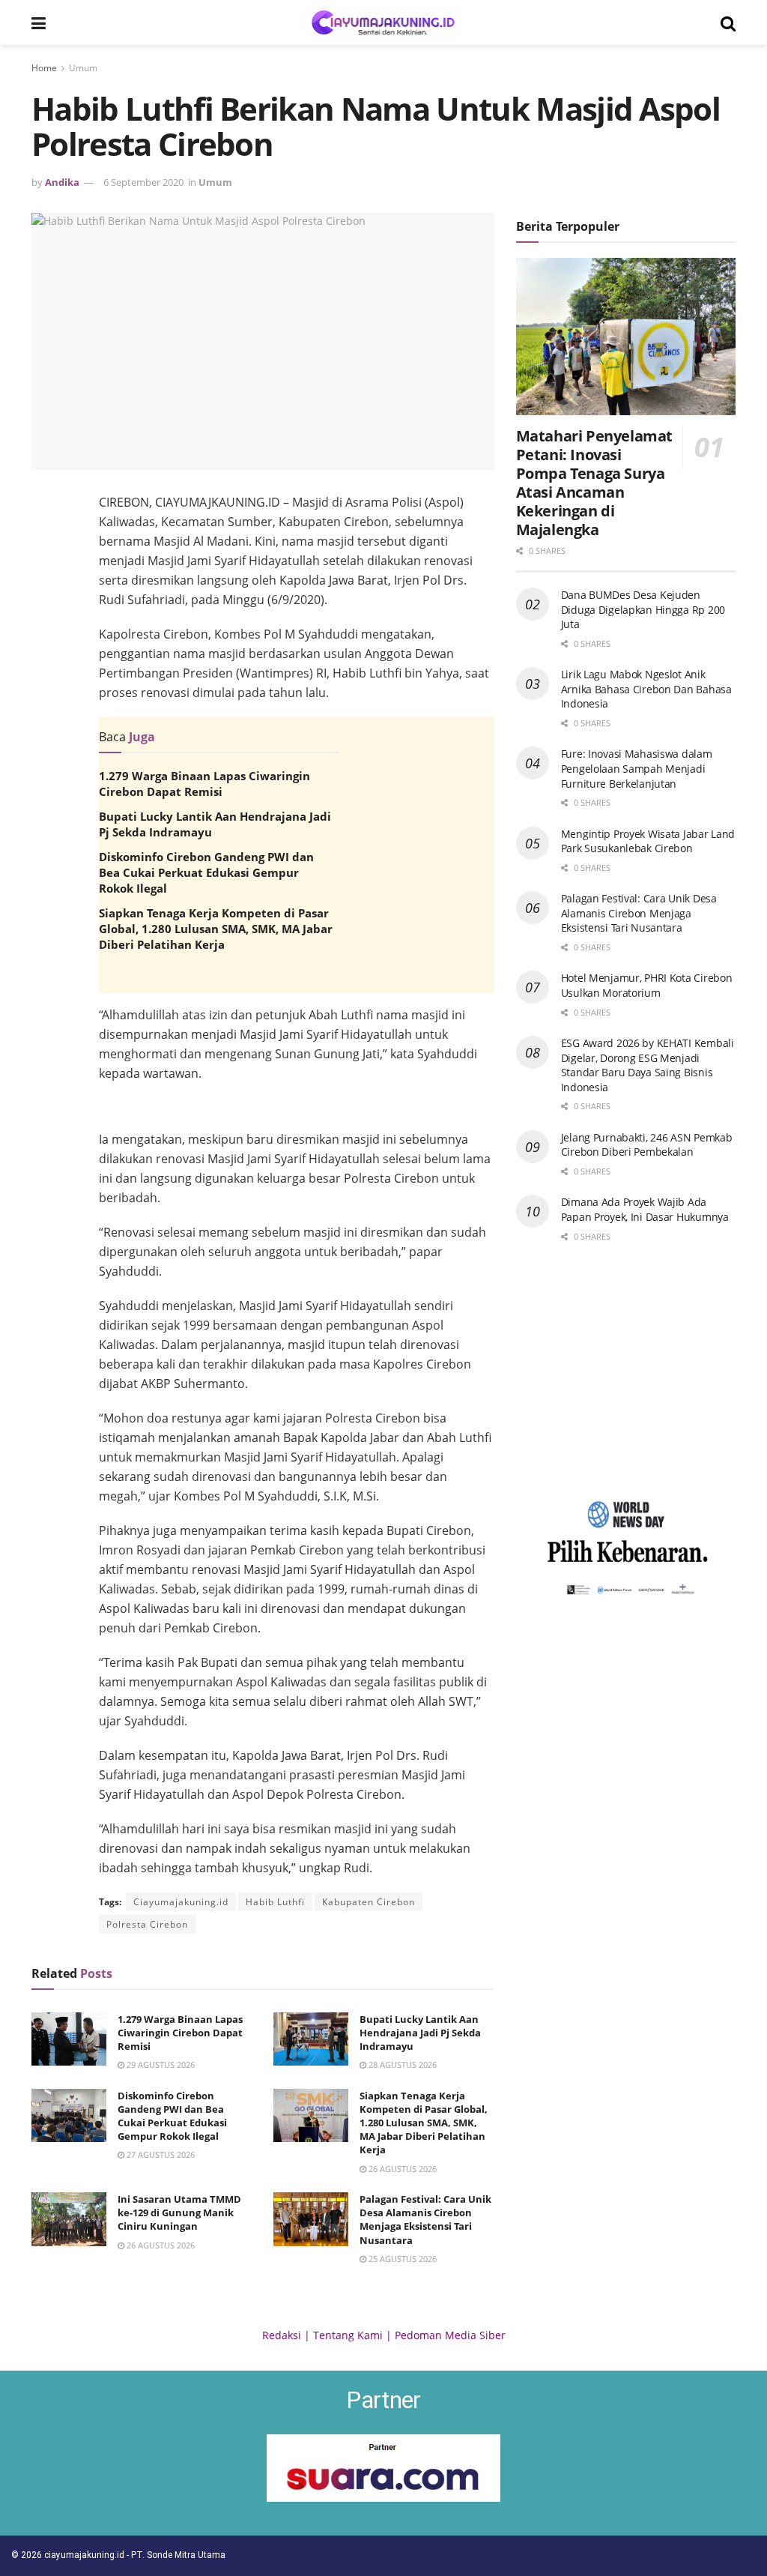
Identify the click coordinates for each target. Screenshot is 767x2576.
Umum (83, 68)
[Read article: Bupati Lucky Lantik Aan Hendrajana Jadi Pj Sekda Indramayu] (311, 2039)
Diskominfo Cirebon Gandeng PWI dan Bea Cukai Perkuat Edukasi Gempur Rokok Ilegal (206, 872)
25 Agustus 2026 (401, 2259)
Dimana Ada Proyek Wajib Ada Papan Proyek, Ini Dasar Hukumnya (645, 1209)
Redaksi (282, 2335)
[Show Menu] (39, 22)
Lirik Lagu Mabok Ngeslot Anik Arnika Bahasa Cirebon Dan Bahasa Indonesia (646, 689)
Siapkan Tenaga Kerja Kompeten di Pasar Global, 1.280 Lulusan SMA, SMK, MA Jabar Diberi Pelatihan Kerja (216, 929)
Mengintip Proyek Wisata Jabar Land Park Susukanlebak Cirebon (648, 841)
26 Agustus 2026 (401, 2169)
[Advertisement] (296, 1114)
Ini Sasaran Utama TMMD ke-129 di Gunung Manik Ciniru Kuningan (179, 2212)
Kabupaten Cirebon (369, 1902)
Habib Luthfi (275, 1902)
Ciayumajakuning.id (181, 1902)
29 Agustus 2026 (160, 2064)
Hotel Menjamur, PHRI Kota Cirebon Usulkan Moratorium (647, 985)
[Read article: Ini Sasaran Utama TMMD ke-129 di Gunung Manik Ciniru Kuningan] (69, 2219)
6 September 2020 (143, 182)
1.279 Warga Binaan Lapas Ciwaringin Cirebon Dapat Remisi (204, 784)
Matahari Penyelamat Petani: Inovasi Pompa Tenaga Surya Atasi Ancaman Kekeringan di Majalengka (594, 483)
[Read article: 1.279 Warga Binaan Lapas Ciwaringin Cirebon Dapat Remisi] (69, 2039)
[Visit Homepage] (383, 22)
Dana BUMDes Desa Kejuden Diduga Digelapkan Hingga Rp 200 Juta (643, 609)
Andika (62, 182)
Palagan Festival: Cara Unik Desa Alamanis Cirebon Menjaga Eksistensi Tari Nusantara (425, 2220)
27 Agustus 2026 (160, 2154)
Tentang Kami (348, 2335)
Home (44, 68)
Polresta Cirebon (147, 1924)
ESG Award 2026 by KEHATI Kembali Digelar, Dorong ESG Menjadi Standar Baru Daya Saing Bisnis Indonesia (648, 1065)
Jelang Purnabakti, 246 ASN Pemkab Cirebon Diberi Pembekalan (647, 1145)
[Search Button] (728, 22)
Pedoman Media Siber (450, 2335)
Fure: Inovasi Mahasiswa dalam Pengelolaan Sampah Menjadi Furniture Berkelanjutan (637, 768)
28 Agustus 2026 (401, 2064)
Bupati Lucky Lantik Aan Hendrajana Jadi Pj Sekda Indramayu (420, 2033)
